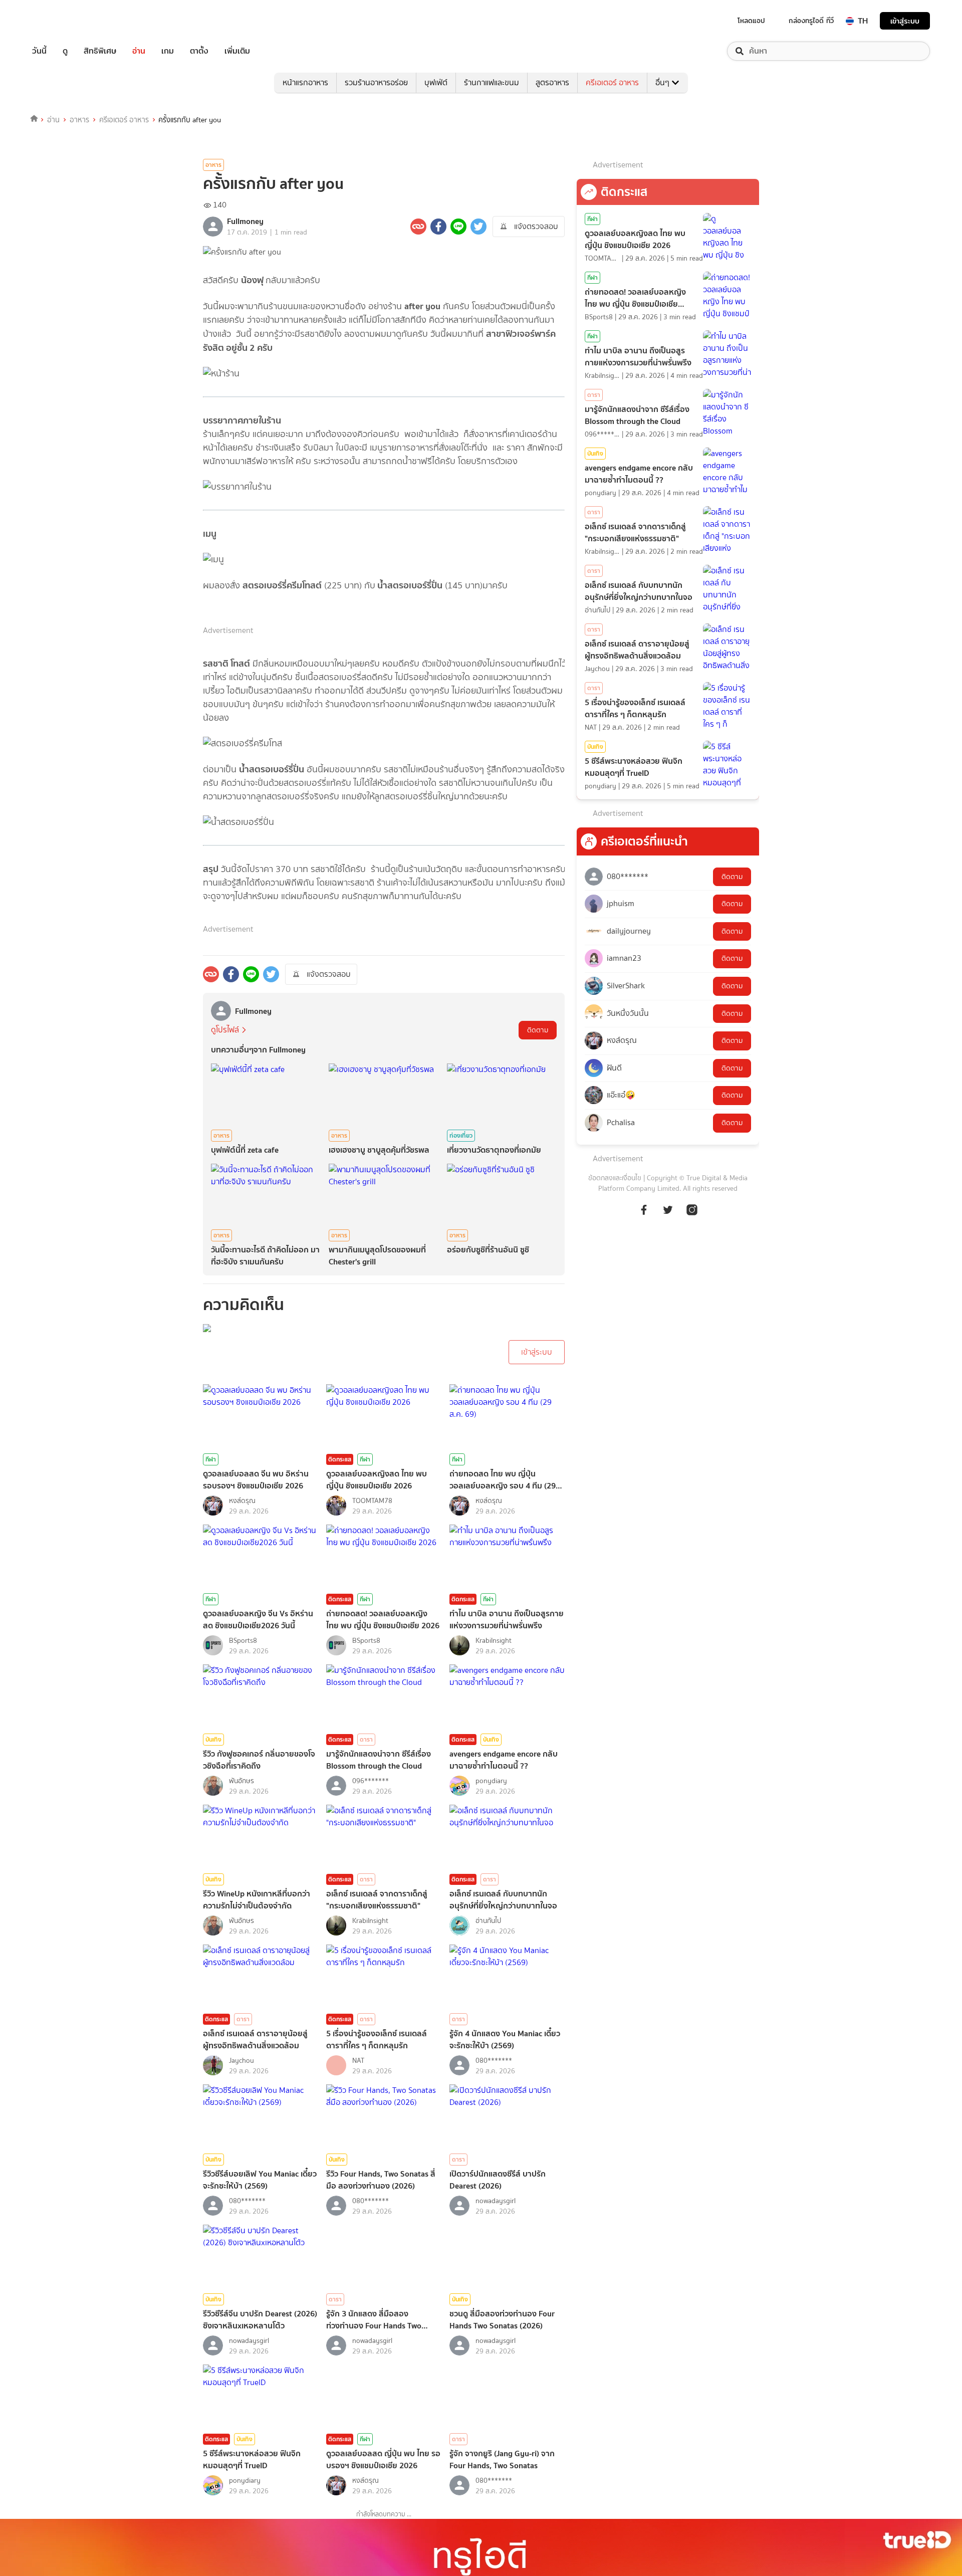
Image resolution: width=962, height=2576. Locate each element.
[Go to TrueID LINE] (692, 1215)
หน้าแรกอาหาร (305, 82)
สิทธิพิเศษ (100, 51)
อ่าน (139, 51)
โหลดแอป (751, 21)
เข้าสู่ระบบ (905, 21)
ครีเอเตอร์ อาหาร (612, 82)
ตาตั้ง (199, 51)
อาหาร (79, 120)
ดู (65, 51)
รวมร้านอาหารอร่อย (376, 82)
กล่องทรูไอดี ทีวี (811, 21)
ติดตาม (538, 1030)
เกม (168, 51)
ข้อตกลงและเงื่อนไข (615, 1178)
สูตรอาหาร (552, 82)
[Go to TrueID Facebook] (644, 1215)
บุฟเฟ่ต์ (436, 82)
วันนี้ (39, 51)
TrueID (62, 21)
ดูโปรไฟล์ (225, 1030)
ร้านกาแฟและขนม (492, 82)
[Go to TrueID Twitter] (668, 1215)
